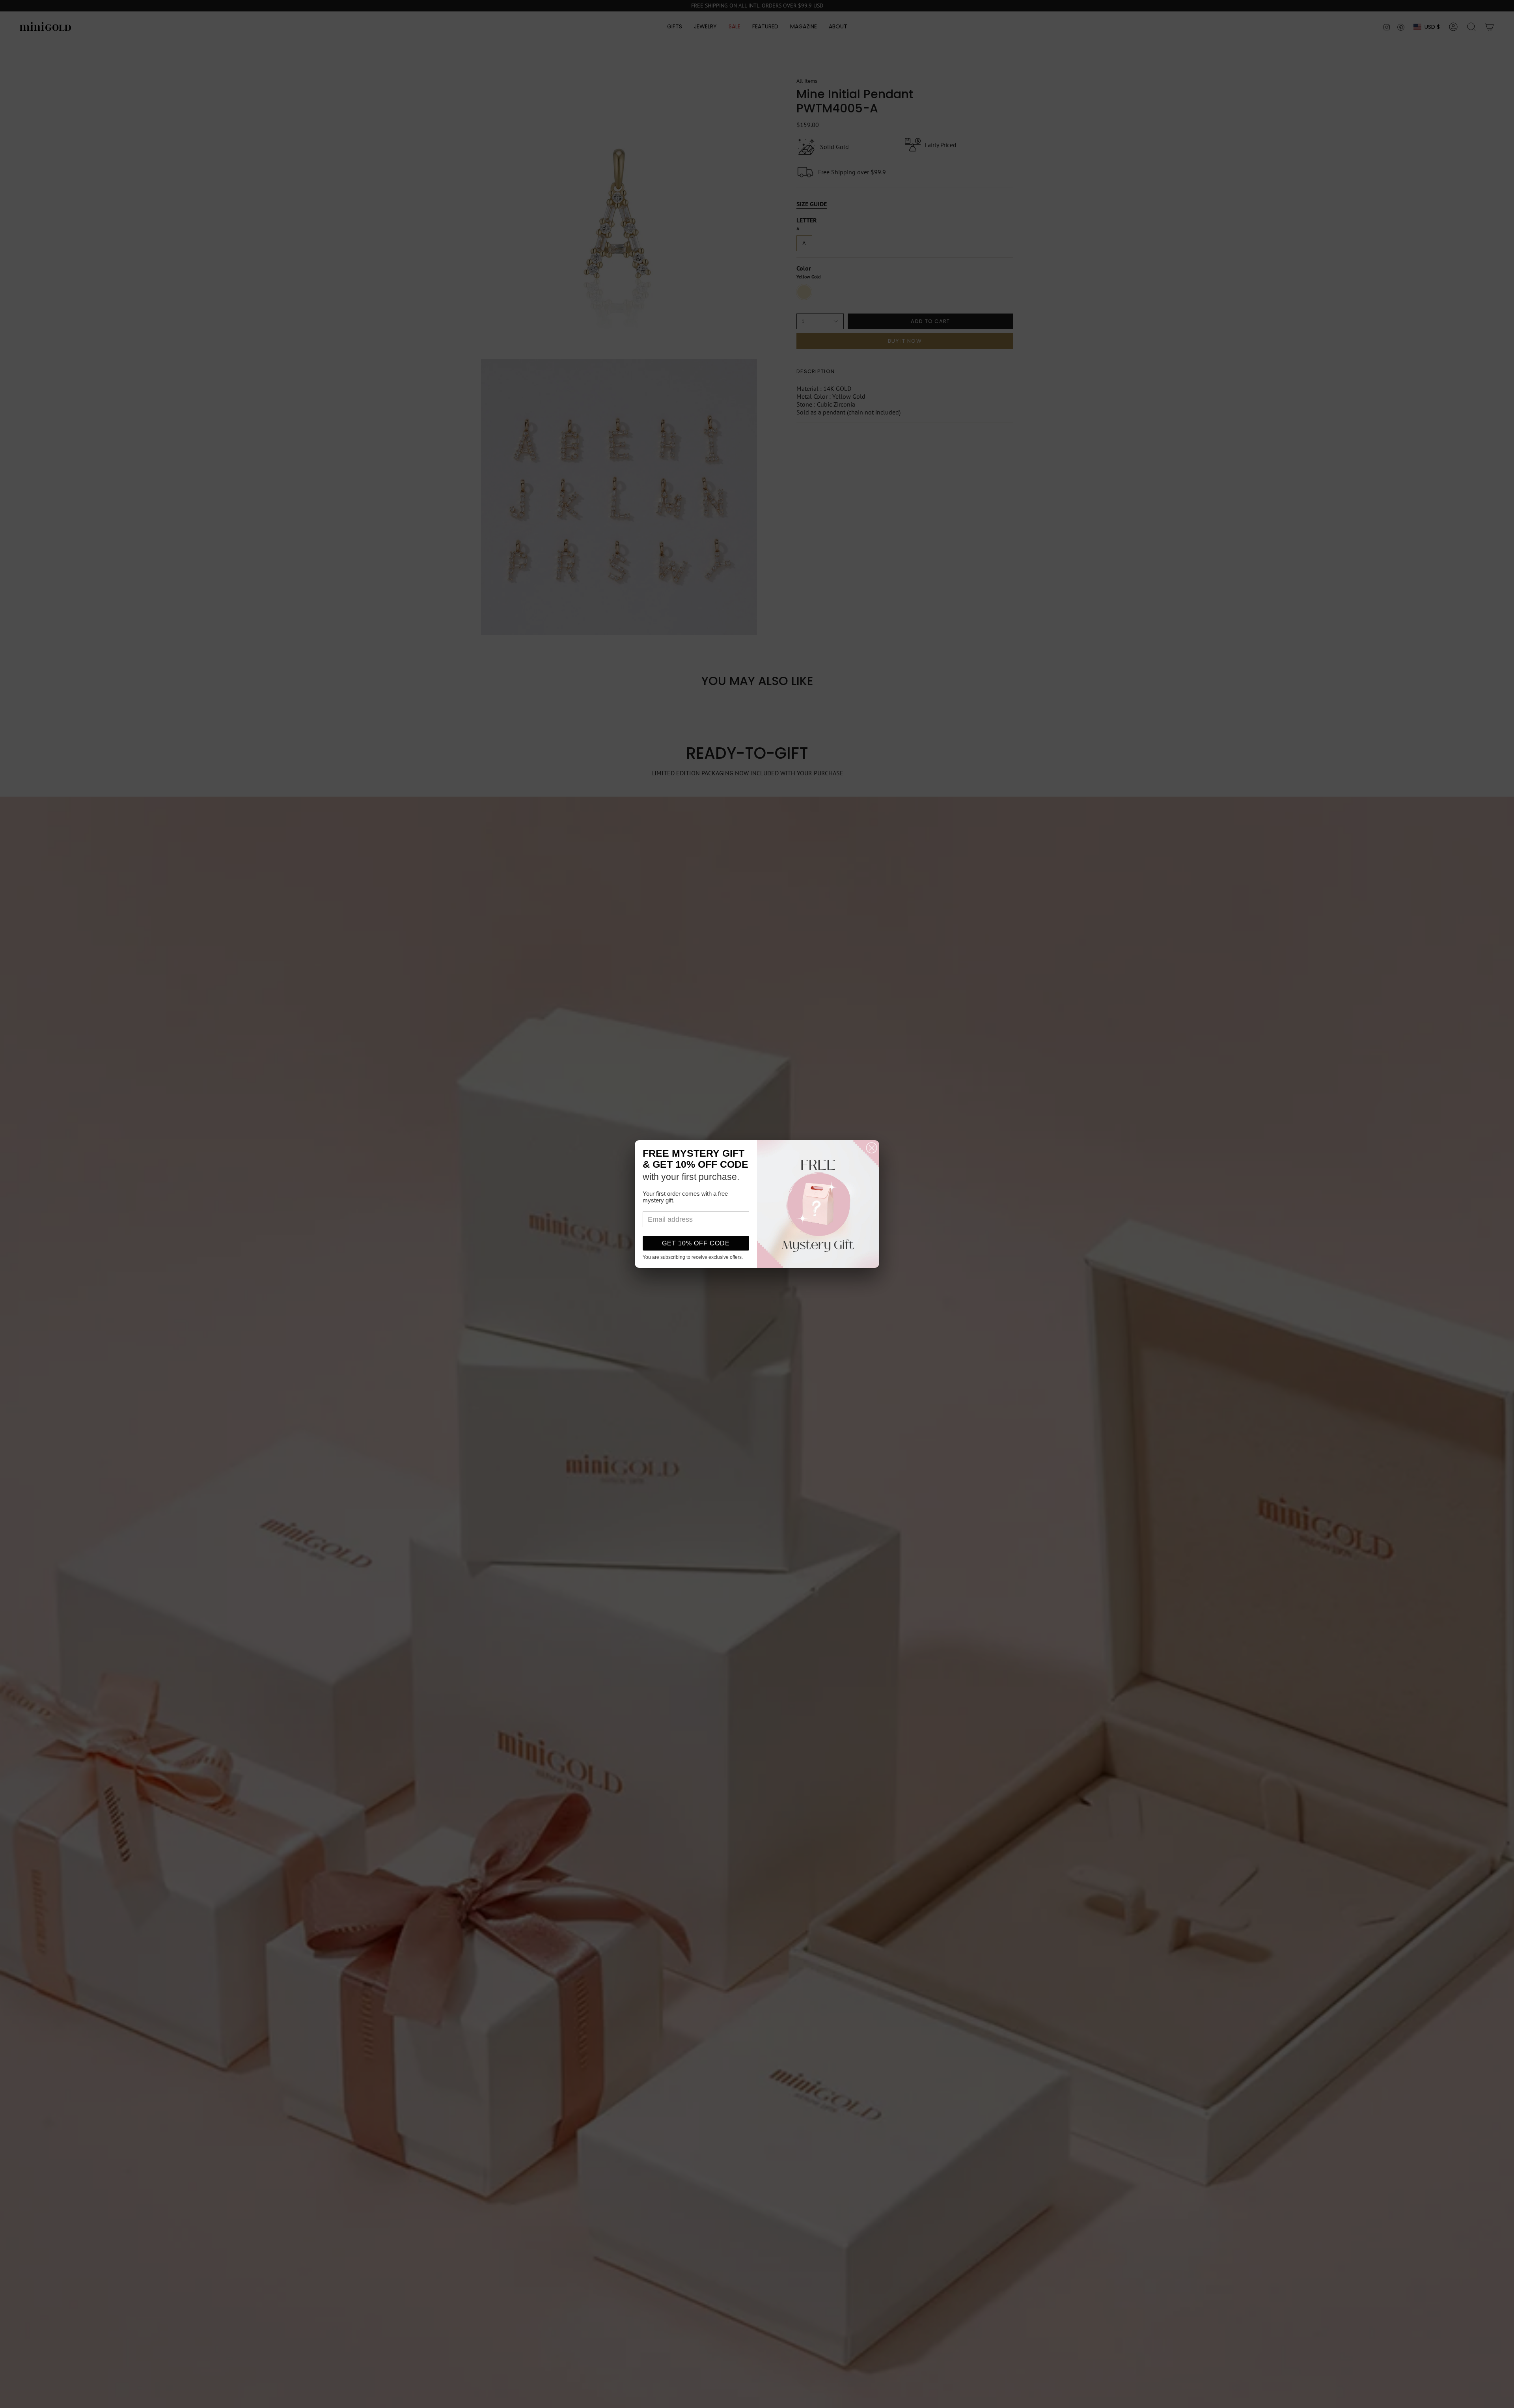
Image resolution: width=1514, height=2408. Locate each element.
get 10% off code (696, 1243)
